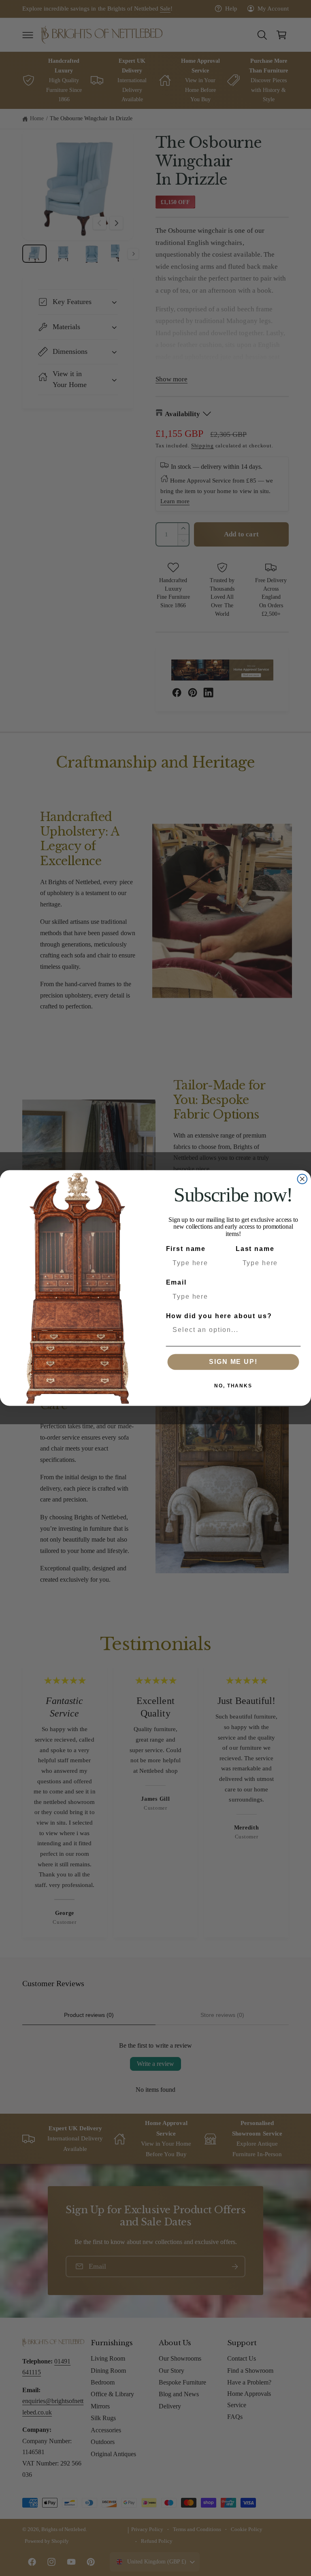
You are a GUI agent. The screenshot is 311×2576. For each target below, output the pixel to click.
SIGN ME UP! (233, 1362)
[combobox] (231, 1330)
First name (186, 1249)
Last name (255, 1249)
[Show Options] (293, 1330)
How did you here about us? (219, 1316)
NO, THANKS (233, 1386)
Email (176, 1282)
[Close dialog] (302, 1179)
